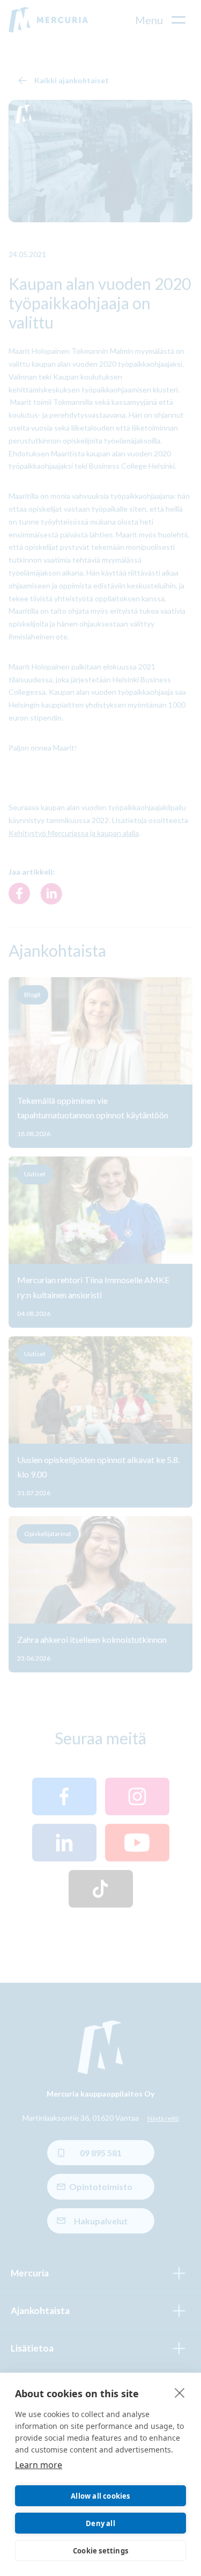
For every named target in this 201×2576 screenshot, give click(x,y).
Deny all (100, 2523)
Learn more (39, 2465)
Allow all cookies (100, 2496)
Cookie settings (100, 2551)
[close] (180, 2392)
